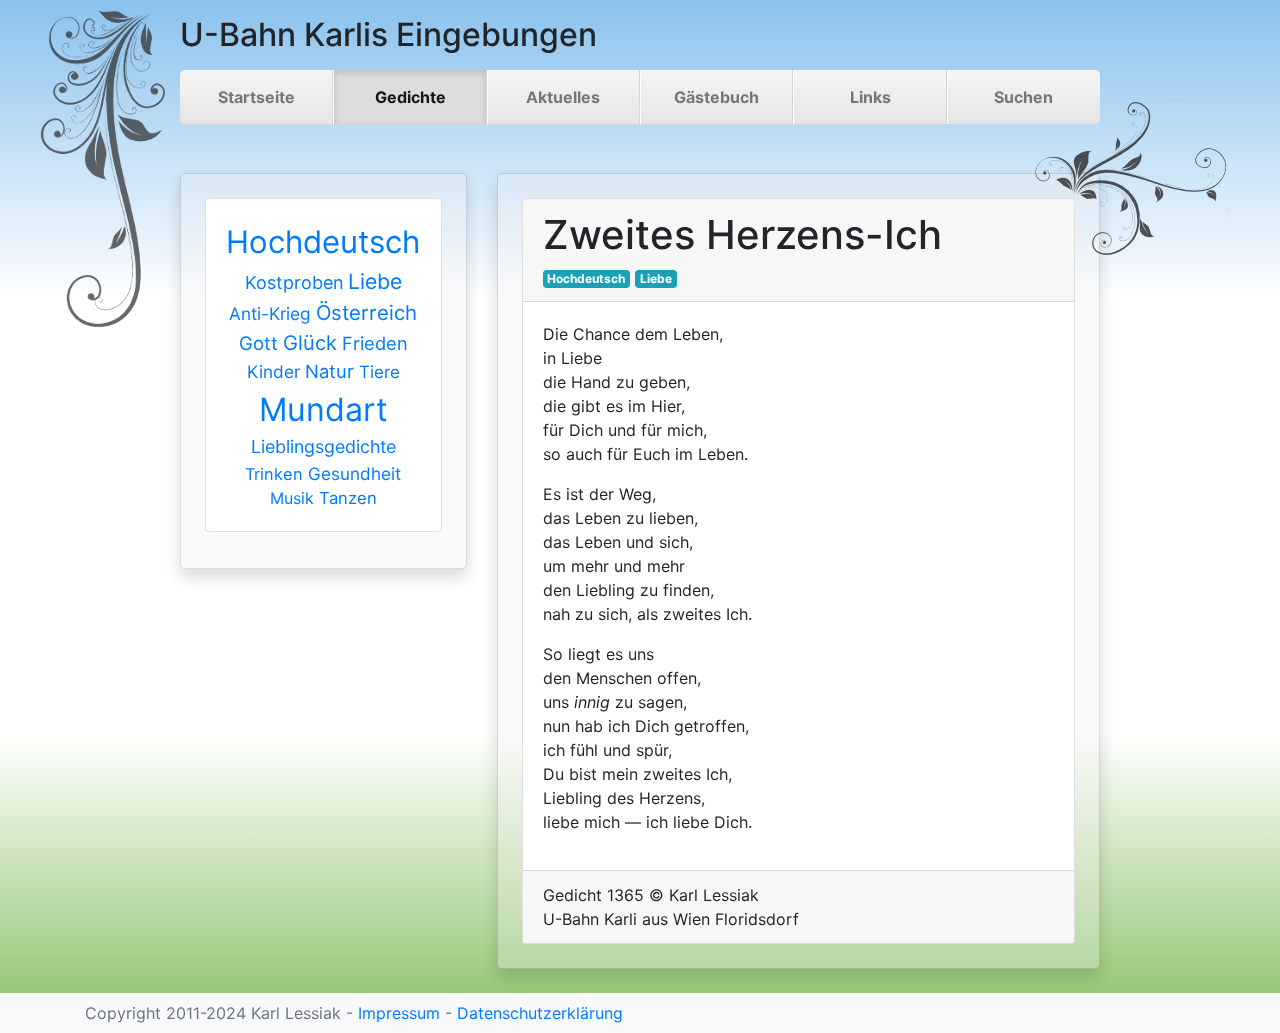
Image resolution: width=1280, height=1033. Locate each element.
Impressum (399, 1013)
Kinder (273, 371)
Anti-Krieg (270, 313)
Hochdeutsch (323, 241)
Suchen (1023, 97)
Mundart (323, 409)
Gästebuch (716, 97)
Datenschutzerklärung (540, 1013)
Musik (292, 498)
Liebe (375, 281)
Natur (329, 371)
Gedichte (410, 97)
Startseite (256, 97)
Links (870, 97)
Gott (258, 343)
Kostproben (294, 282)
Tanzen (348, 498)
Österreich (366, 312)
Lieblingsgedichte (323, 446)
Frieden (375, 343)
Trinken (274, 474)
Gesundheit (354, 473)
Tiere (379, 372)
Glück (310, 342)
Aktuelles (563, 97)
